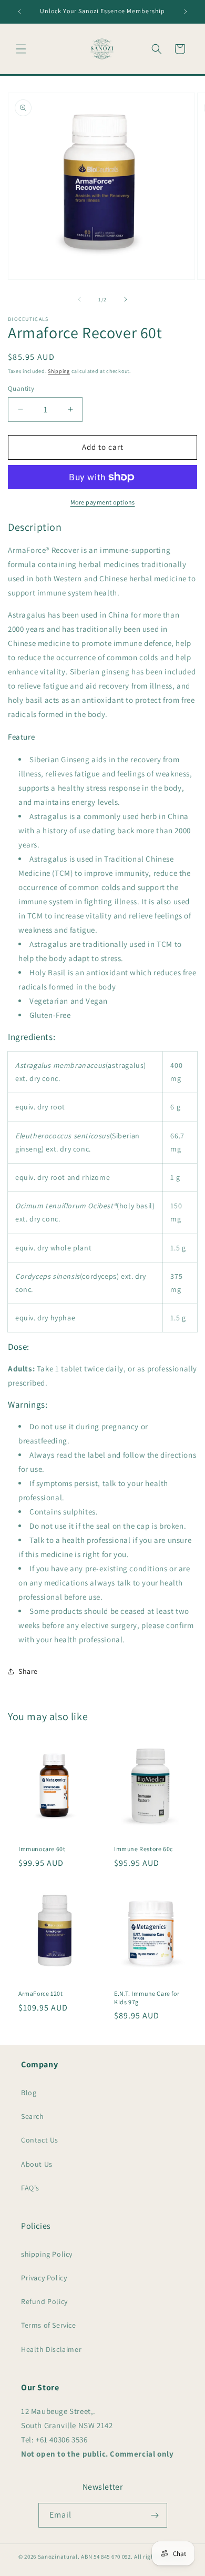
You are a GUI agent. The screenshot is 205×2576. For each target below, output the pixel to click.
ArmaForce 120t (40, 1993)
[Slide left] (79, 299)
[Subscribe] (155, 2515)
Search (33, 2116)
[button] (21, 49)
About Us (37, 2164)
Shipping (59, 371)
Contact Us (40, 2140)
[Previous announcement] (19, 12)
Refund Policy (44, 2301)
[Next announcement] (186, 12)
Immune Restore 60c (143, 1849)
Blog (29, 2093)
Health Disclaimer (51, 2349)
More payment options (103, 502)
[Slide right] (126, 299)
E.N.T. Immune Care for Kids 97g (147, 1998)
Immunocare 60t (42, 1849)
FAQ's (30, 2188)
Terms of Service (49, 2325)
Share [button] (28, 1671)
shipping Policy (47, 2254)
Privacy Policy (44, 2278)
